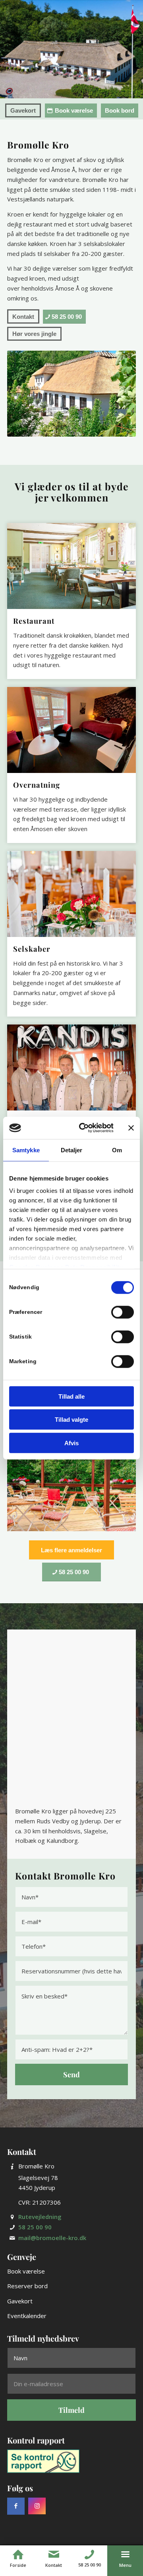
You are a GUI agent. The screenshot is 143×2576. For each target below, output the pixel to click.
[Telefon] (89, 2555)
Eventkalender (27, 2306)
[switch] (123, 1312)
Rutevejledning (40, 2207)
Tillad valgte (71, 1420)
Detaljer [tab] (72, 1150)
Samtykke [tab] (26, 1150)
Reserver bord (27, 2276)
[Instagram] (37, 2496)
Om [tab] (117, 1150)
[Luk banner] (131, 1128)
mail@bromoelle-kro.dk (52, 2228)
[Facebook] (16, 2496)
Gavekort (20, 2291)
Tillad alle (71, 1396)
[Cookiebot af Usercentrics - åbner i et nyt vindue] (84, 1128)
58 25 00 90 (35, 2217)
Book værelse (26, 2261)
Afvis (71, 1443)
